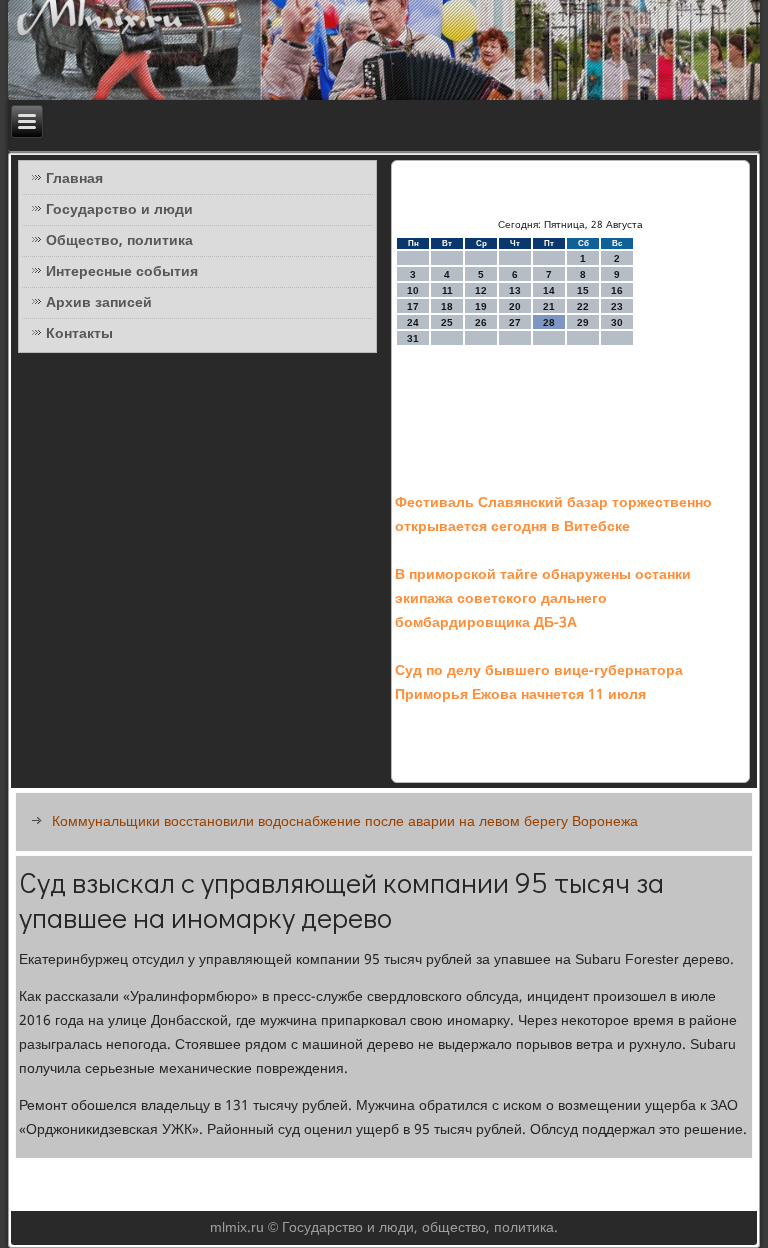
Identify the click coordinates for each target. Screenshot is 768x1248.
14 (549, 290)
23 (617, 306)
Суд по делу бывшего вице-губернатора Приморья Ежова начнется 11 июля (539, 683)
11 (447, 290)
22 (583, 306)
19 (481, 306)
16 (617, 290)
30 (617, 322)
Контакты (79, 334)
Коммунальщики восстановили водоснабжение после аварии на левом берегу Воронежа (345, 822)
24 (413, 322)
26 (481, 322)
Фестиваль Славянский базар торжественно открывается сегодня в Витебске (553, 515)
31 (413, 338)
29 (583, 322)
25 (447, 322)
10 (413, 290)
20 (515, 306)
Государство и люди (119, 210)
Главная (74, 179)
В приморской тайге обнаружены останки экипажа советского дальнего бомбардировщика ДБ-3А (543, 599)
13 (515, 290)
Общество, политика (119, 241)
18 (447, 306)
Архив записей (99, 303)
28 (549, 322)
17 (413, 306)
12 (481, 290)
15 (583, 290)
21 (549, 306)
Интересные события (122, 272)
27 (515, 322)
